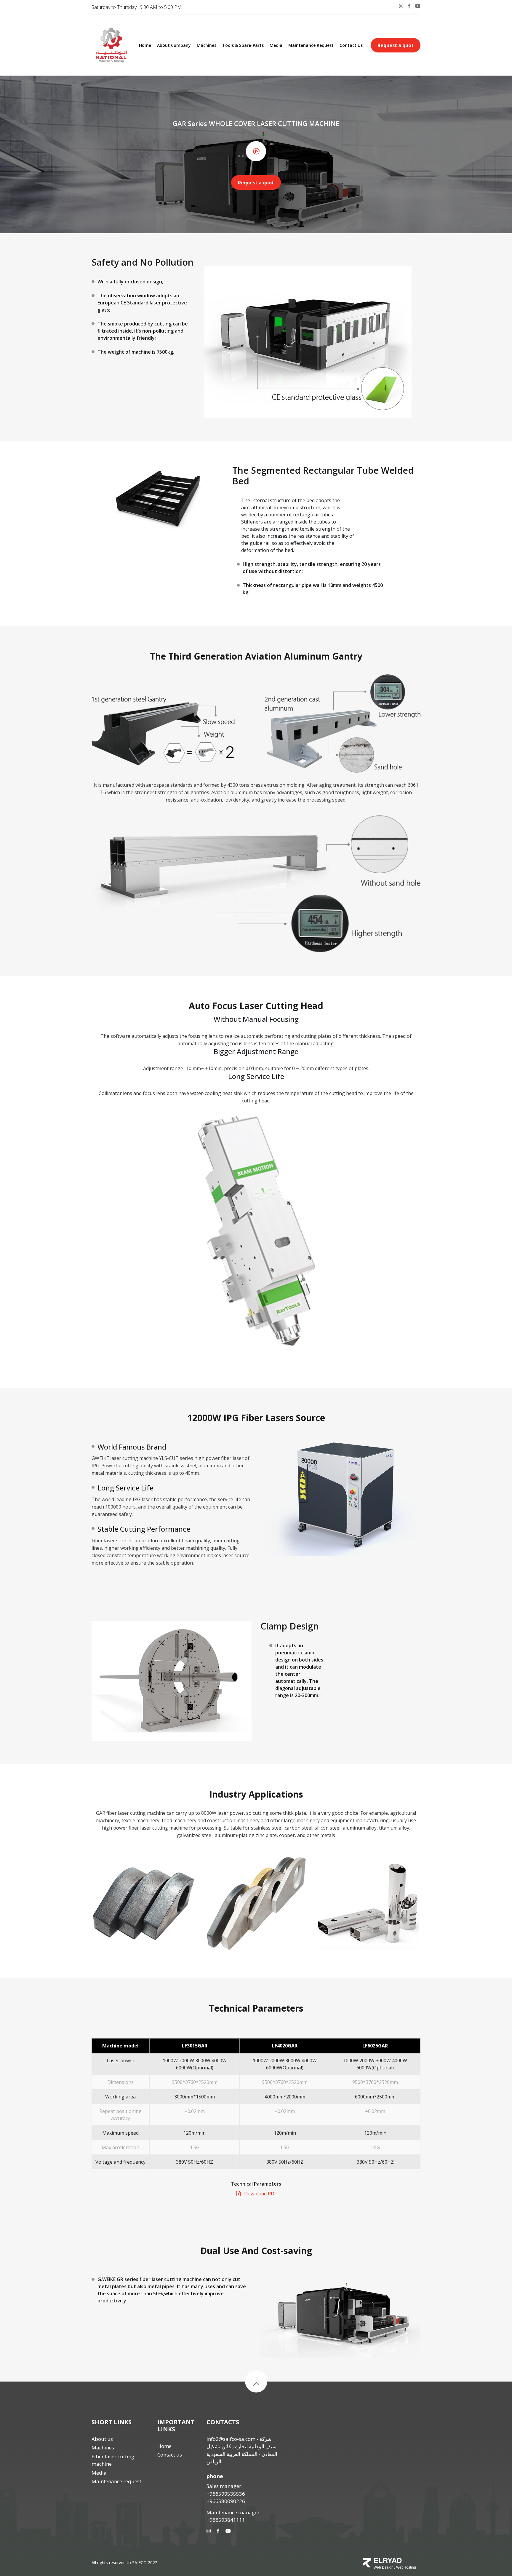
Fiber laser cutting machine (113, 2460)
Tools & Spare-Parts (243, 45)
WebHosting (406, 2567)
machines (207, 45)
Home (145, 45)
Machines (103, 2447)
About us (102, 2439)
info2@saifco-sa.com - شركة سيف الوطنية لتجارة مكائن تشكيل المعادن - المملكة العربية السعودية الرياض (242, 2450)
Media (276, 45)
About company (174, 45)
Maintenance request (311, 45)
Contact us (351, 45)
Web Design (384, 2567)
